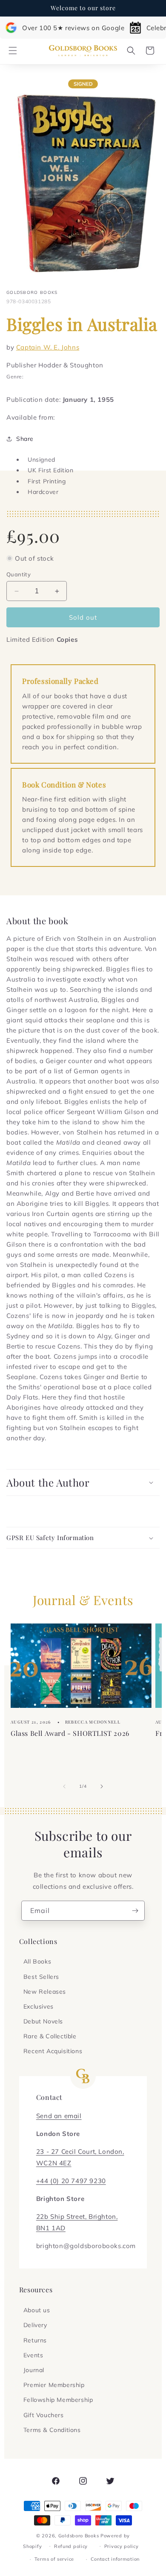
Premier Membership (54, 2385)
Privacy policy (122, 2546)
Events (33, 2355)
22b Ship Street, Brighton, (77, 2216)
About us (37, 2310)
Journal (34, 2370)
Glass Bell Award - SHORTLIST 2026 (70, 1733)
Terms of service (54, 2559)
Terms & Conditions (52, 2430)
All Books (37, 1961)
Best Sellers (41, 1977)
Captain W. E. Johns (48, 347)
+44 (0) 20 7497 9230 (71, 2181)
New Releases (45, 1992)
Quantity (19, 574)
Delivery (35, 2325)
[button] (13, 51)
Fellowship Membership (58, 2400)
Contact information (115, 2559)
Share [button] (25, 439)
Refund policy (71, 2546)
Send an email (59, 2116)
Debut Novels (43, 2021)
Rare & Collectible (50, 2036)
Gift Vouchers (44, 2415)
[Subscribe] (135, 1911)
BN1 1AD (51, 2228)
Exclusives (39, 2006)
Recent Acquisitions (53, 2051)
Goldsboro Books (79, 2536)
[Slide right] (102, 1786)
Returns (35, 2340)
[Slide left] (64, 1786)
